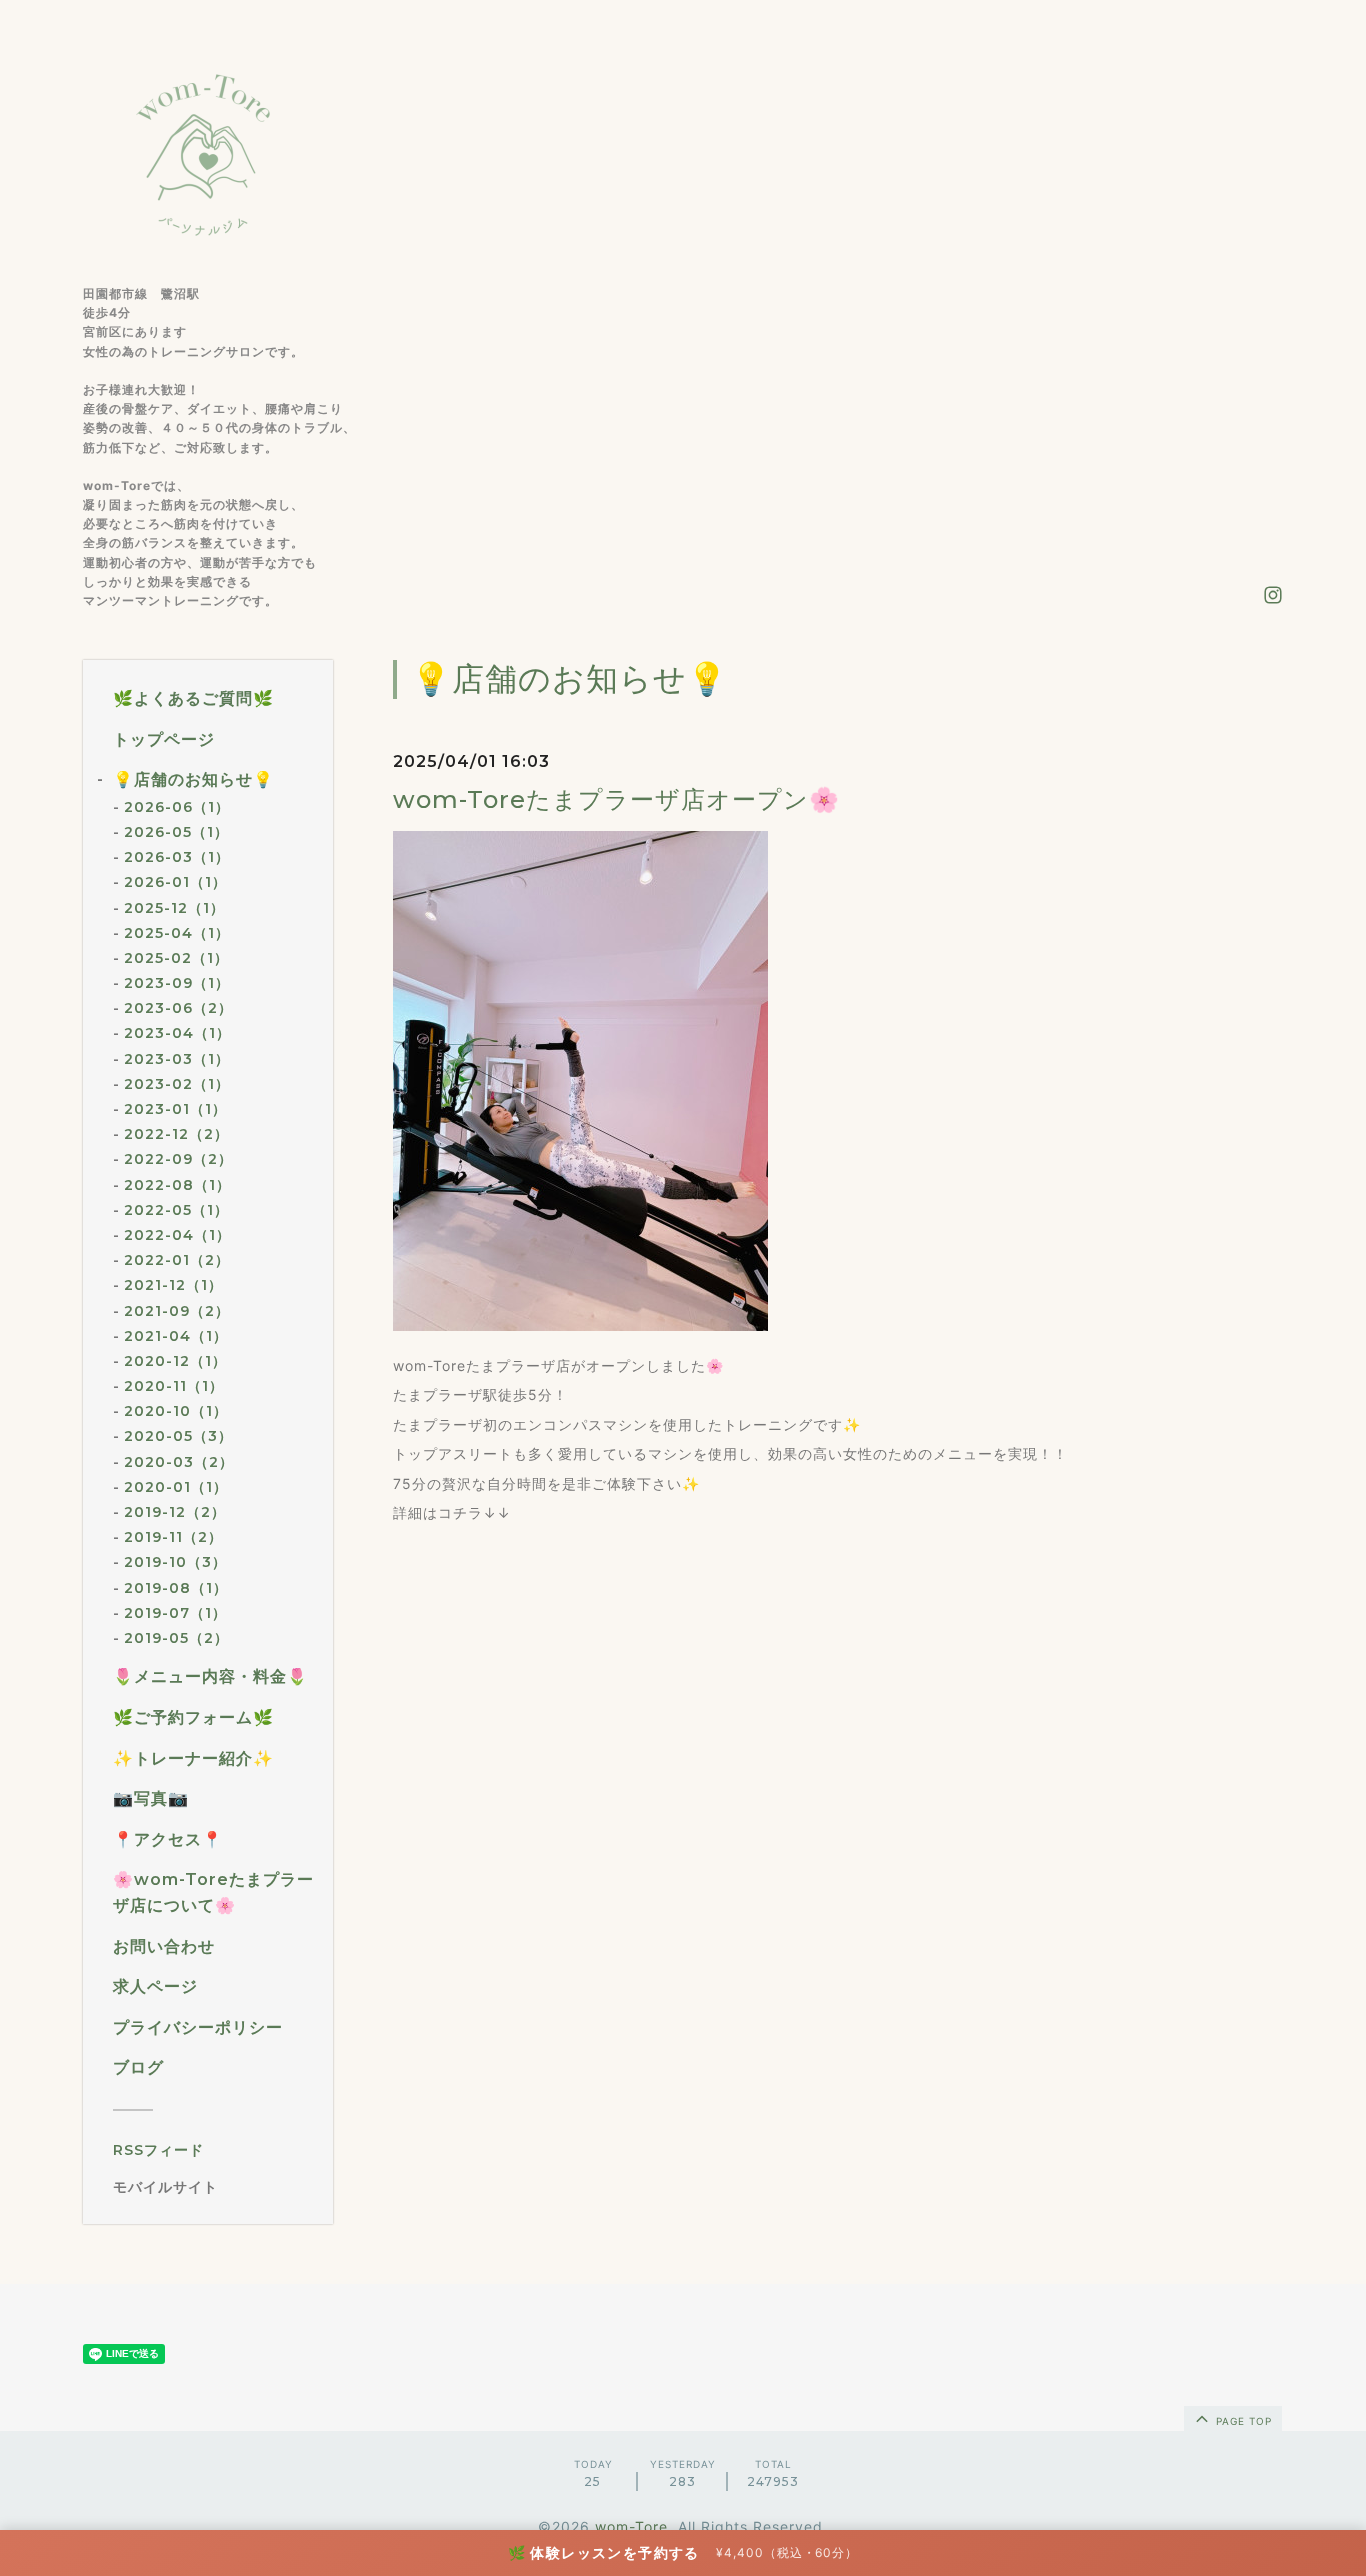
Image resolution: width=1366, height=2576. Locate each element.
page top (1242, 2421)
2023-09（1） (177, 983)
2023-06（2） (178, 1008)
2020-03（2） (179, 1462)
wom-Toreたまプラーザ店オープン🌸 (616, 799)
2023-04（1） (177, 1033)
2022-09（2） (178, 1159)
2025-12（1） (174, 908)
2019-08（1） (176, 1588)
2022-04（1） (177, 1235)
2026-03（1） (177, 857)
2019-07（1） (175, 1613)
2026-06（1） (177, 807)
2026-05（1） (176, 832)
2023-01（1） (175, 1109)
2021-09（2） (177, 1311)
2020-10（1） (176, 1411)
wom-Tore (631, 2526)
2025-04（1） (177, 933)
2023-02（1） (177, 1084)
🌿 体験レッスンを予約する (604, 2552)
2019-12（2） (175, 1512)
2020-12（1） (175, 1361)
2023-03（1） (177, 1059)
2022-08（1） (177, 1185)
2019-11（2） (173, 1537)
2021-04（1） (176, 1336)
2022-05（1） (176, 1210)
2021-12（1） (173, 1285)
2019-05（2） (176, 1638)
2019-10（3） (175, 1562)
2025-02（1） (176, 958)
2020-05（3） (178, 1436)
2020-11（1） (174, 1386)
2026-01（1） (175, 882)
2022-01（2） (177, 1260)
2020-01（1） (176, 1487)
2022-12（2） (176, 1134)
